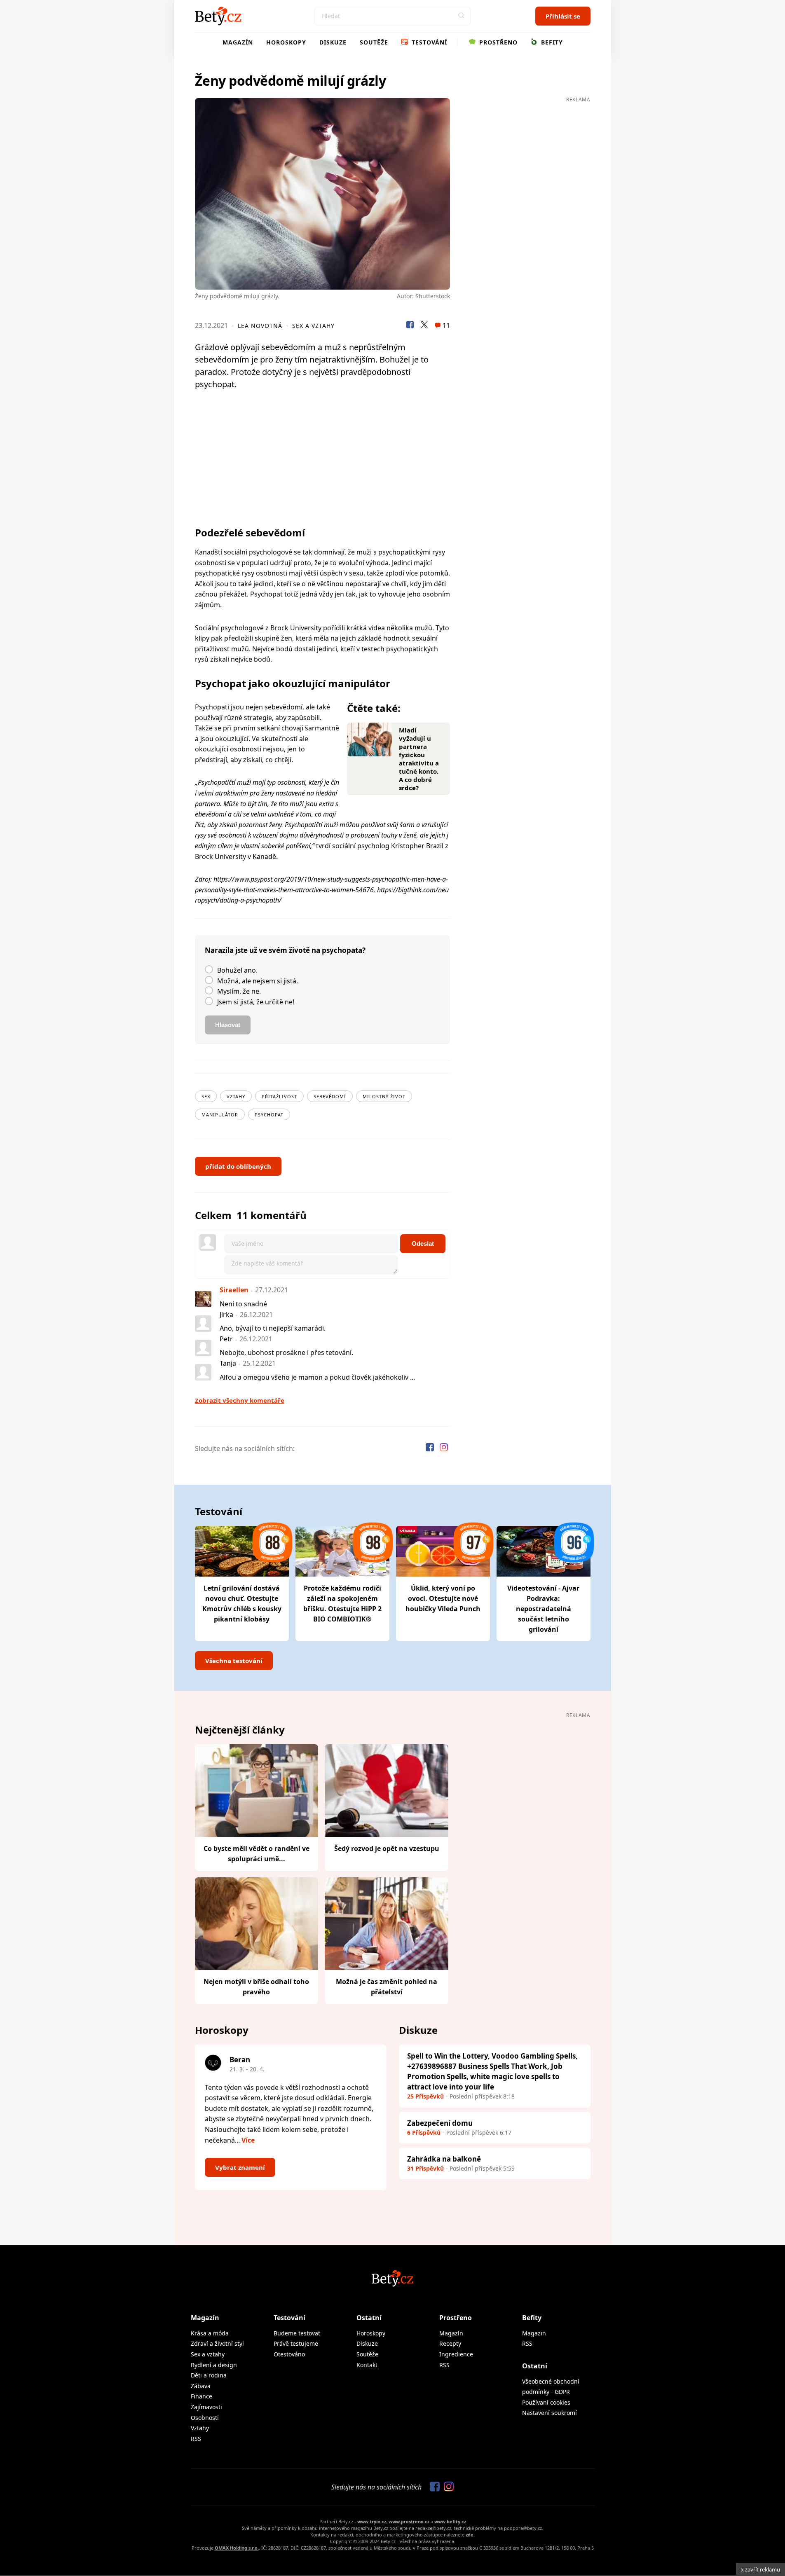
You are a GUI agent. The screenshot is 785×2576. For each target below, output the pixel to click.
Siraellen (234, 1290)
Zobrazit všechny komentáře (240, 1400)
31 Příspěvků (425, 2168)
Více (248, 2140)
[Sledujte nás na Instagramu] (444, 1448)
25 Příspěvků (425, 2096)
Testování (428, 42)
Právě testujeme (296, 2343)
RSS (196, 2439)
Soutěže (374, 42)
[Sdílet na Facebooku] (410, 326)
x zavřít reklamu (760, 2569)
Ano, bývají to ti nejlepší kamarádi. (273, 1328)
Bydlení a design (214, 2365)
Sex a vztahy (313, 326)
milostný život (384, 1096)
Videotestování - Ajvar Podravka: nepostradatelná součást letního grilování (543, 1609)
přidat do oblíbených (238, 1166)
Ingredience (456, 2354)
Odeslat (423, 1244)
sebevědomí (330, 1096)
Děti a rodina (209, 2375)
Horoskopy (286, 42)
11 (445, 325)
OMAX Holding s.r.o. (237, 2548)
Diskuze (333, 42)
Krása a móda (210, 2333)
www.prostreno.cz (409, 2521)
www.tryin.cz (372, 2521)
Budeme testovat (297, 2333)
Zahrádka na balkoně (444, 2159)
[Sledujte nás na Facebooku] (431, 1448)
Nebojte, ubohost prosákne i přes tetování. (286, 1352)
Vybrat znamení (240, 2167)
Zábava (201, 2386)
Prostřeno (497, 42)
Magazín (238, 42)
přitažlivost (279, 1096)
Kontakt (367, 2365)
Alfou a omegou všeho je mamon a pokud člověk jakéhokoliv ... (317, 1377)
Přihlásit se (563, 16)
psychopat (269, 1115)
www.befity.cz (450, 2521)
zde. (470, 2535)
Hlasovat (228, 1025)
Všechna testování (234, 1661)
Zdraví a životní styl (217, 2343)
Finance (202, 2396)
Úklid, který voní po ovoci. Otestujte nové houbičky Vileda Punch (443, 1598)
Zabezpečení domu (440, 2123)
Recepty (450, 2343)
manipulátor (220, 1115)
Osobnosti (205, 2418)
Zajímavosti (206, 2407)
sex (206, 1096)
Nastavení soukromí (549, 2413)
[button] (462, 16)
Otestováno (289, 2354)
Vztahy (200, 2428)
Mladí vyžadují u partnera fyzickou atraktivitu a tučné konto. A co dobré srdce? (419, 759)
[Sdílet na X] (424, 326)
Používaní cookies (546, 2402)
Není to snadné (243, 1304)
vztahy (236, 1096)
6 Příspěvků (424, 2133)
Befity (551, 42)
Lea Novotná (260, 326)
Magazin (534, 2333)
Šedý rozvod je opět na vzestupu (387, 1848)
